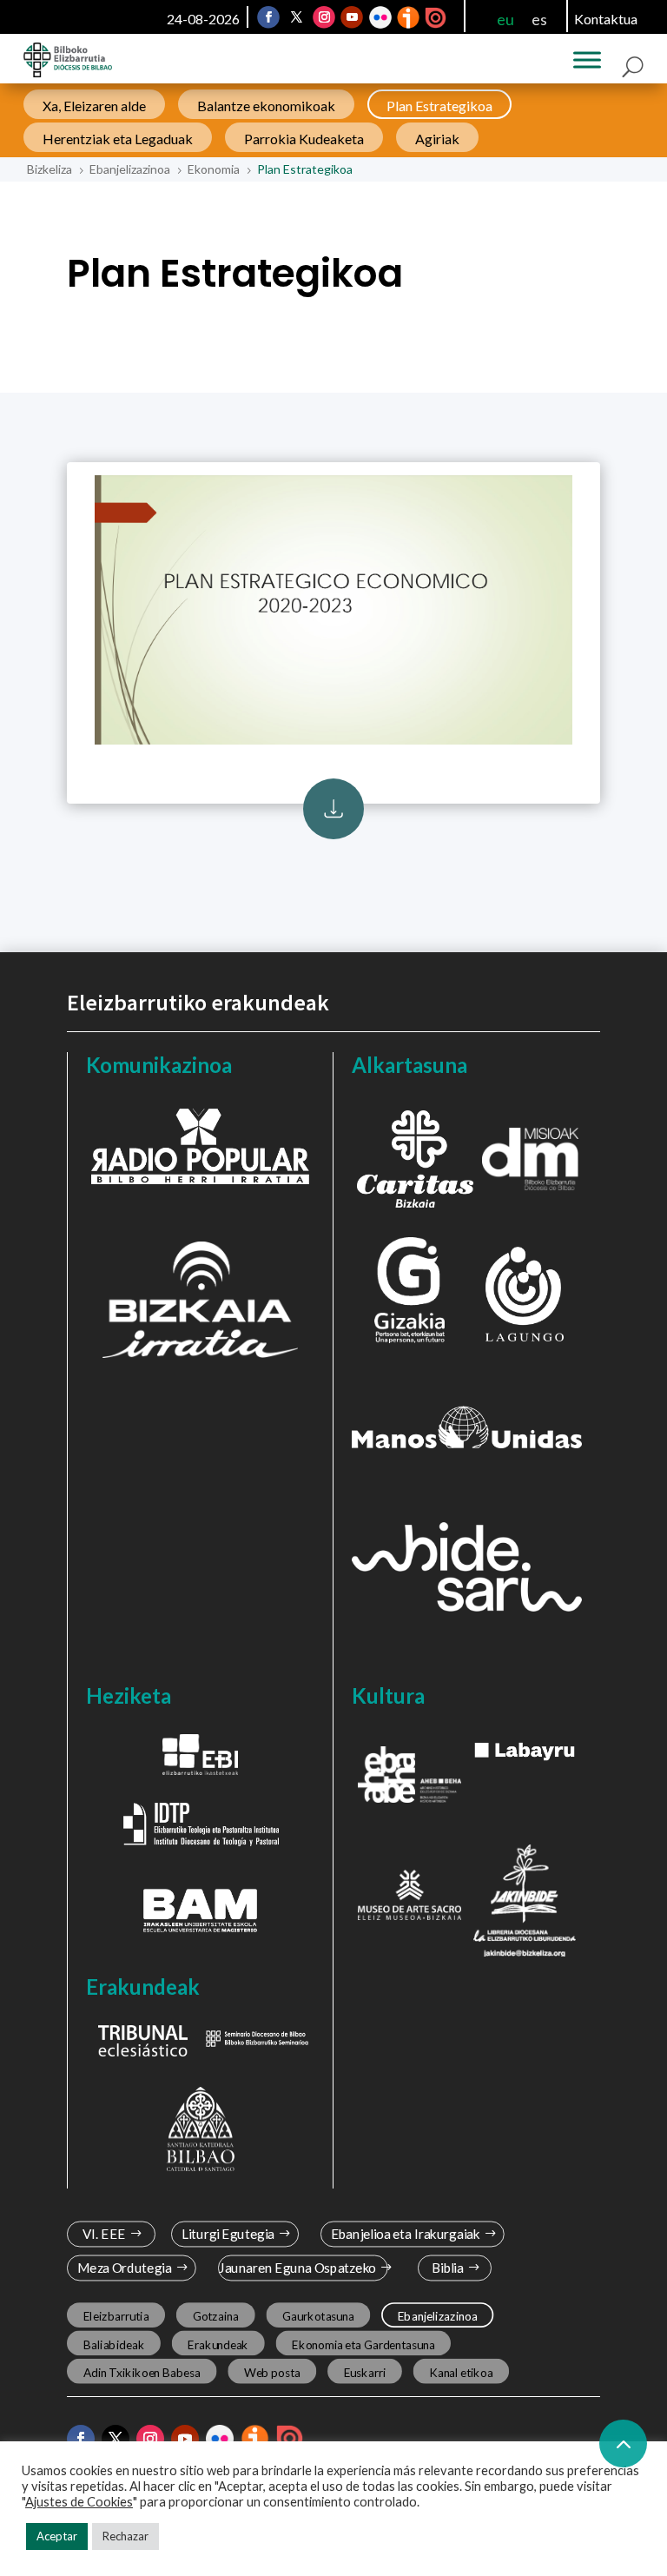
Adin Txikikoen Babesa (141, 2372)
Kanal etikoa (461, 2372)
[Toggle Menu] (587, 60)
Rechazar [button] (125, 2536)
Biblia (448, 2268)
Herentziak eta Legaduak (118, 139)
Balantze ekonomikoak (266, 106)
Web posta (272, 2372)
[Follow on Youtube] (352, 17)
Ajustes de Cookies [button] (79, 2502)
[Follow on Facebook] (268, 17)
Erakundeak (218, 2344)
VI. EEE (104, 2234)
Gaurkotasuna (318, 2316)
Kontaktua (606, 19)
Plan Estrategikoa (439, 106)
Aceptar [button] (57, 2536)
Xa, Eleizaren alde (94, 106)
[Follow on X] (296, 17)
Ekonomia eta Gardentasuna (363, 2344)
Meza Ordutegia (124, 2268)
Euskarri (365, 2372)
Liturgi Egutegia (227, 2234)
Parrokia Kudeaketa (304, 139)
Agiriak (437, 139)
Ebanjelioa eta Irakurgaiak (406, 2234)
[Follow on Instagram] (324, 17)
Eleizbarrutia (116, 2316)
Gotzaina (215, 2316)
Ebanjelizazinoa (438, 2316)
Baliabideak (113, 2344)
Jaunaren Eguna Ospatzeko (297, 2268)
